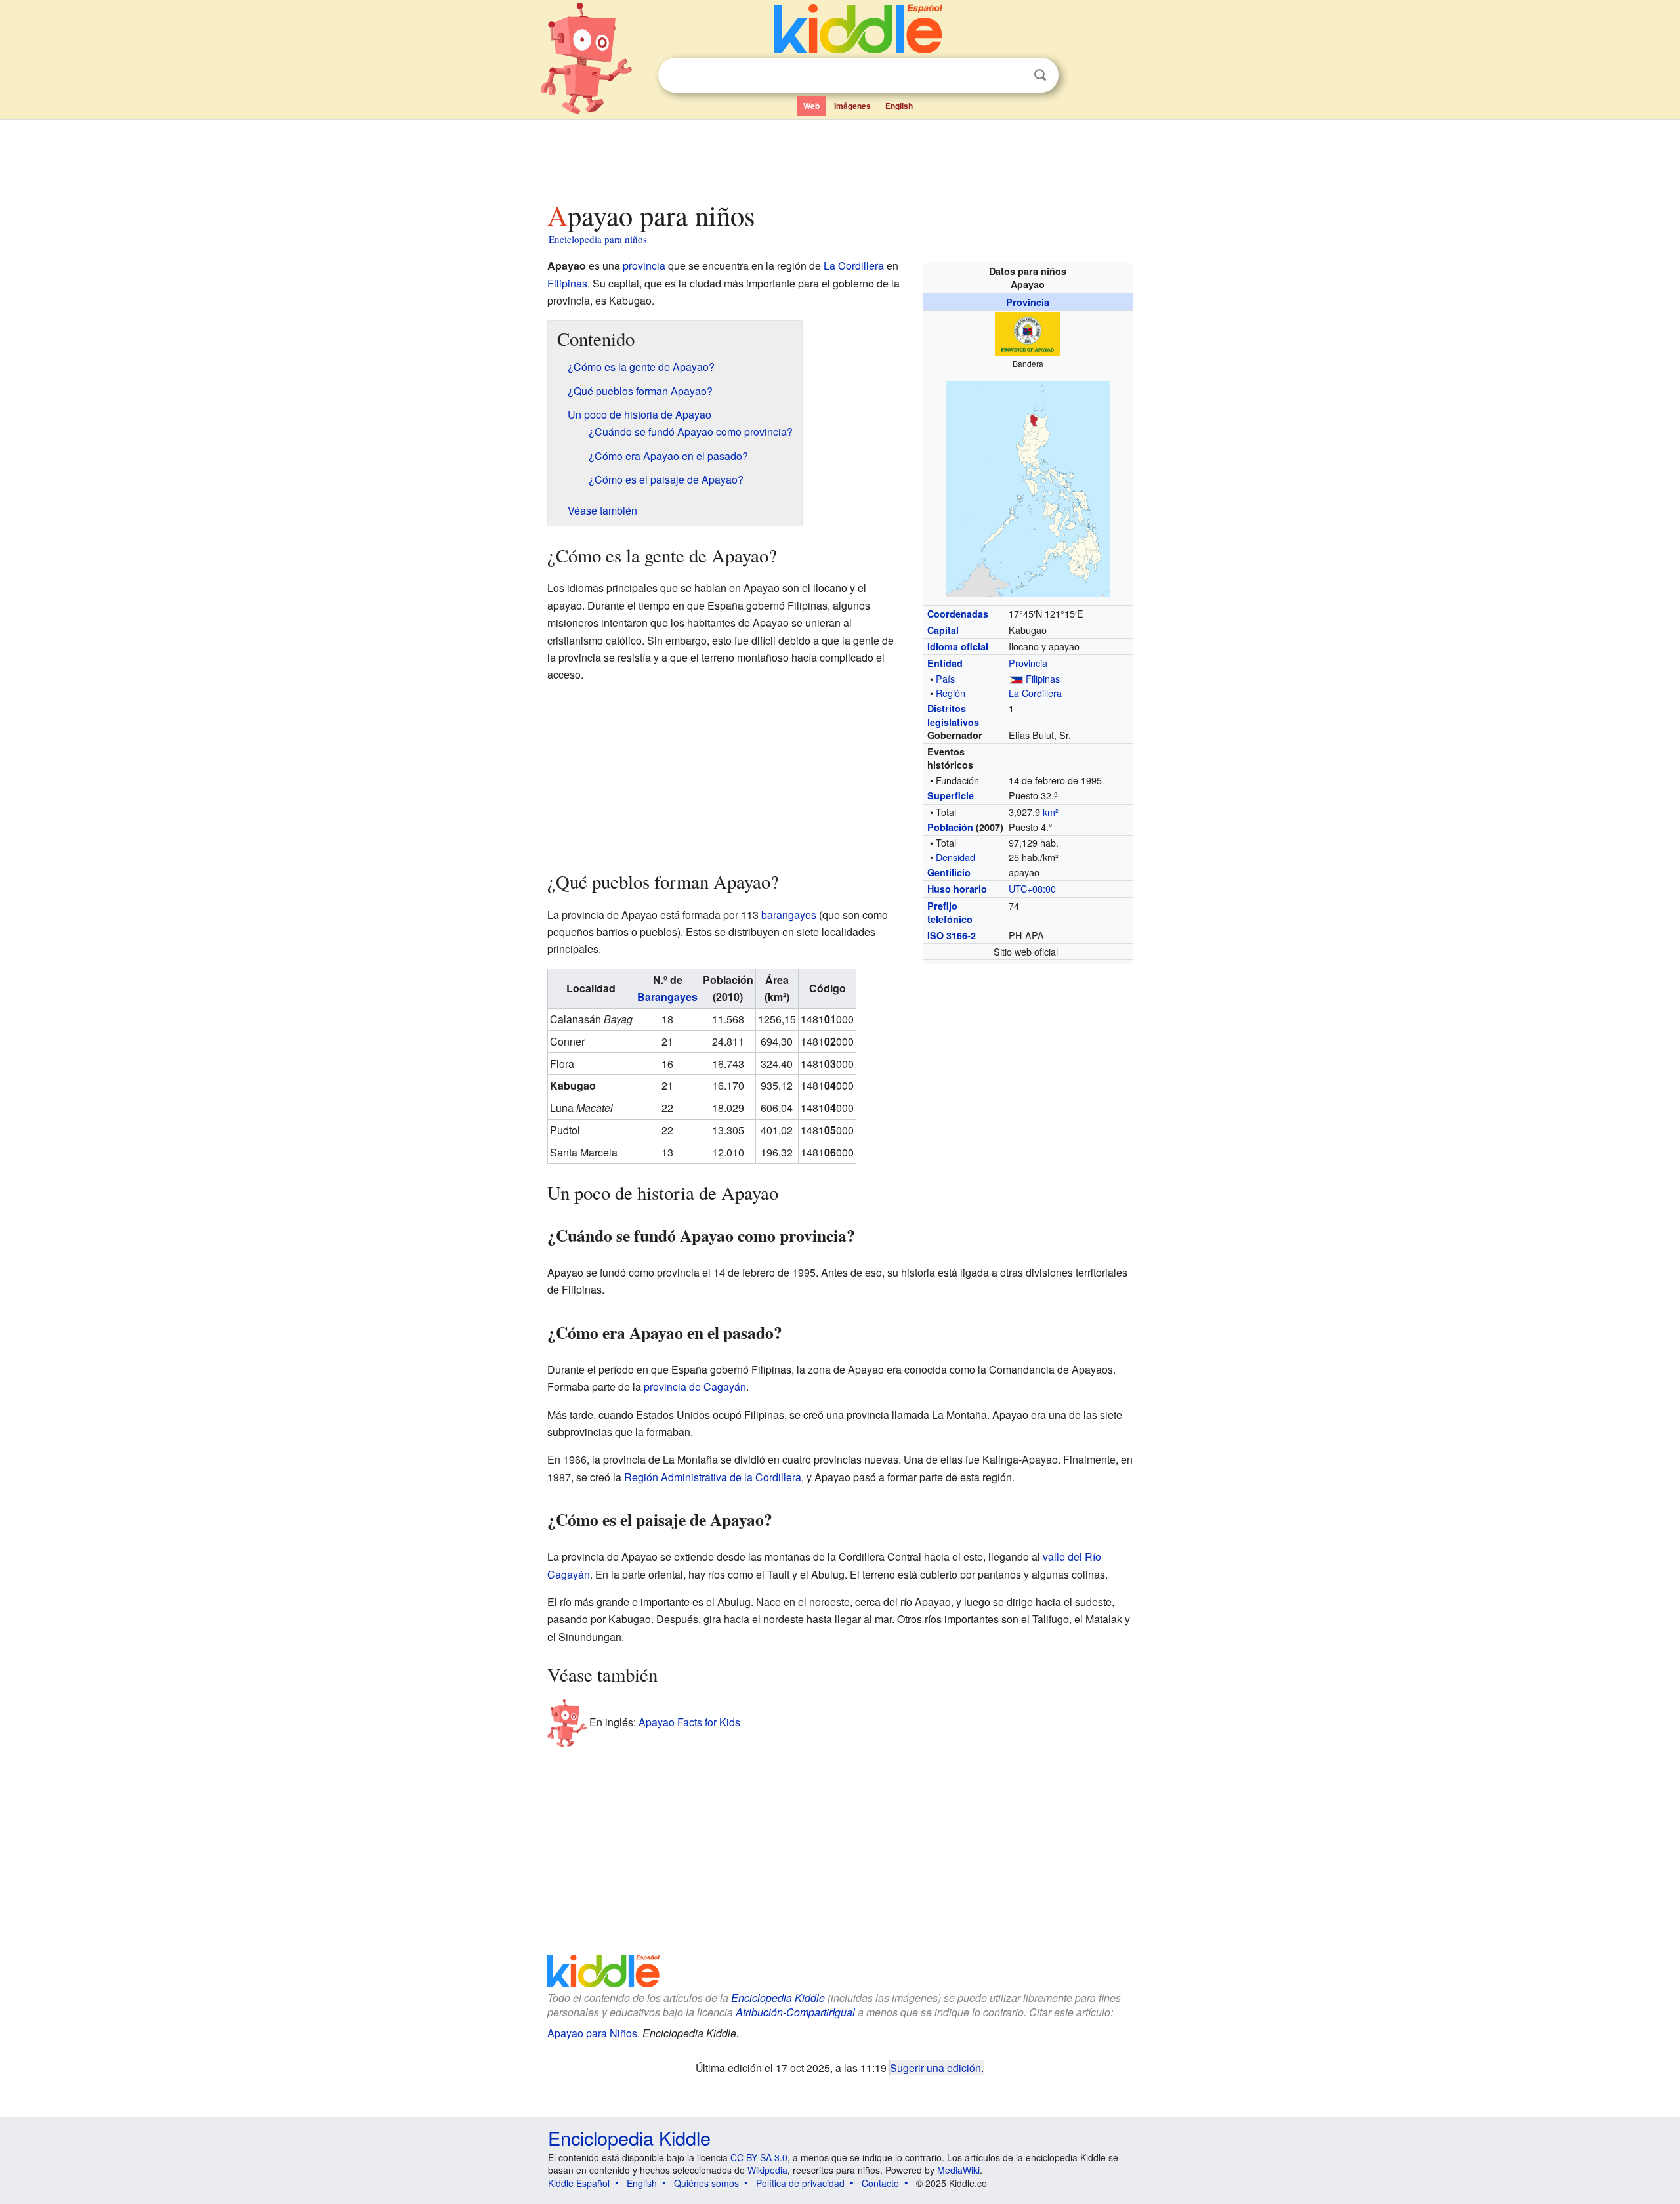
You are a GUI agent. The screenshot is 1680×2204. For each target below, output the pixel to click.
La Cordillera (1035, 693)
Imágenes (852, 106)
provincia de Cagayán (695, 1387)
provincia (644, 265)
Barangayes (667, 997)
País (945, 678)
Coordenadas (958, 614)
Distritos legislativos (953, 715)
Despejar (1013, 75)
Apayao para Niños (592, 2033)
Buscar (1040, 75)
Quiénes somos (706, 2183)
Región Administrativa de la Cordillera (713, 1477)
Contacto (880, 2183)
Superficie (951, 795)
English (899, 106)
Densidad (955, 857)
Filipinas (1043, 678)
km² (1051, 812)
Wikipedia (767, 2170)
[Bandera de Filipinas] (1016, 678)
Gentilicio (949, 872)
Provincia (1028, 302)
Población (950, 827)
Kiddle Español (579, 2183)
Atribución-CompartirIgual (795, 2012)
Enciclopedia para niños (598, 239)
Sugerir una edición (935, 2067)
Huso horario (957, 889)
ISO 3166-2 (952, 935)
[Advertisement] (839, 157)
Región (951, 693)
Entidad (945, 663)
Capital (943, 630)
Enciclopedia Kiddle (778, 1998)
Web (811, 106)
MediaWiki (958, 2170)
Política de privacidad (800, 2183)
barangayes (789, 915)
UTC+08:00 (1032, 888)
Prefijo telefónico (950, 912)
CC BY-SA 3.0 (759, 2157)
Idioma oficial (958, 646)
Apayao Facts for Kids (689, 1721)
